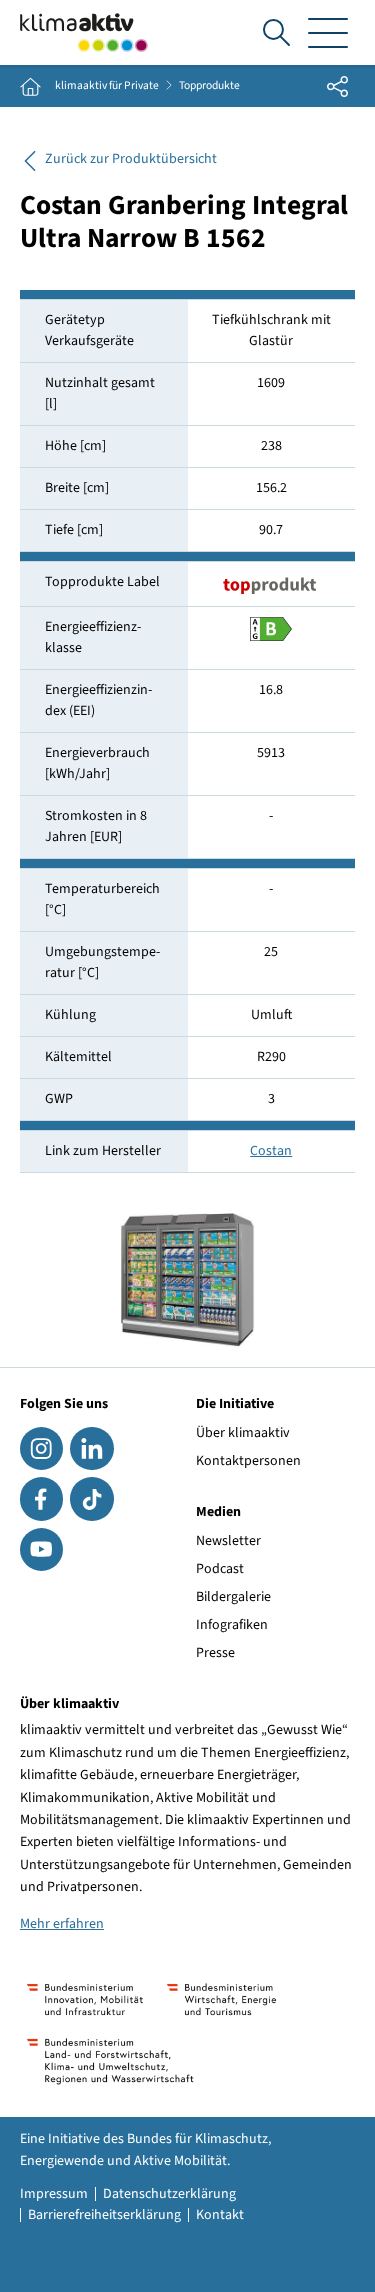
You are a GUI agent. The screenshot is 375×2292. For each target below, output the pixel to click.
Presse (215, 1653)
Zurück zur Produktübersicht (131, 159)
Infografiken (232, 1625)
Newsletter (228, 1541)
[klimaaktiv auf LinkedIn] (91, 1448)
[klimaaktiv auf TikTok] (91, 1498)
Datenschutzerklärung (169, 2194)
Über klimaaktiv (243, 1433)
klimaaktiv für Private (107, 86)
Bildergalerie (233, 1597)
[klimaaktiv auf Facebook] (41, 1498)
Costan (271, 1151)
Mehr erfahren (62, 1924)
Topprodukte (209, 86)
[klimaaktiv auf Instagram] (41, 1448)
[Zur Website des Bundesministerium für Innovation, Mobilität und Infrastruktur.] (85, 1999)
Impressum (54, 2194)
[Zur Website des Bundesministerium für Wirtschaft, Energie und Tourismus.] (221, 1999)
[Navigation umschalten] (328, 32)
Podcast (220, 1569)
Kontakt (220, 2215)
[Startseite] (84, 32)
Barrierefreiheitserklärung (104, 2215)
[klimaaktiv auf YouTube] (41, 1549)
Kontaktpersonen (248, 1461)
